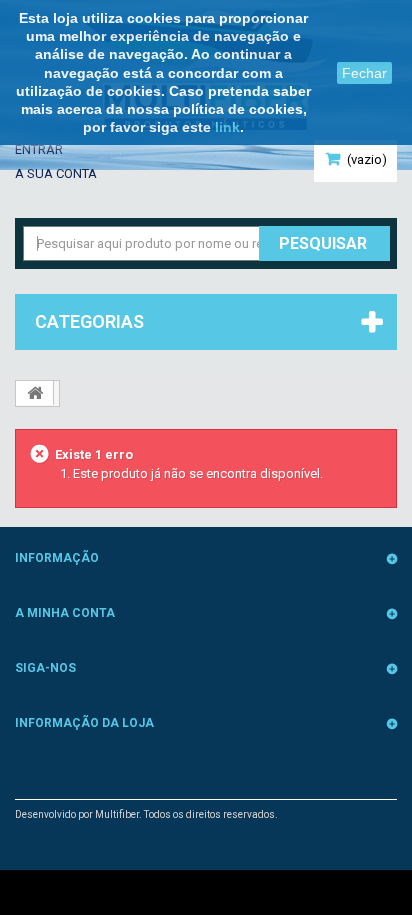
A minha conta (65, 613)
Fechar (364, 73)
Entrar (39, 149)
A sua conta (56, 173)
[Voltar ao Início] (35, 393)
